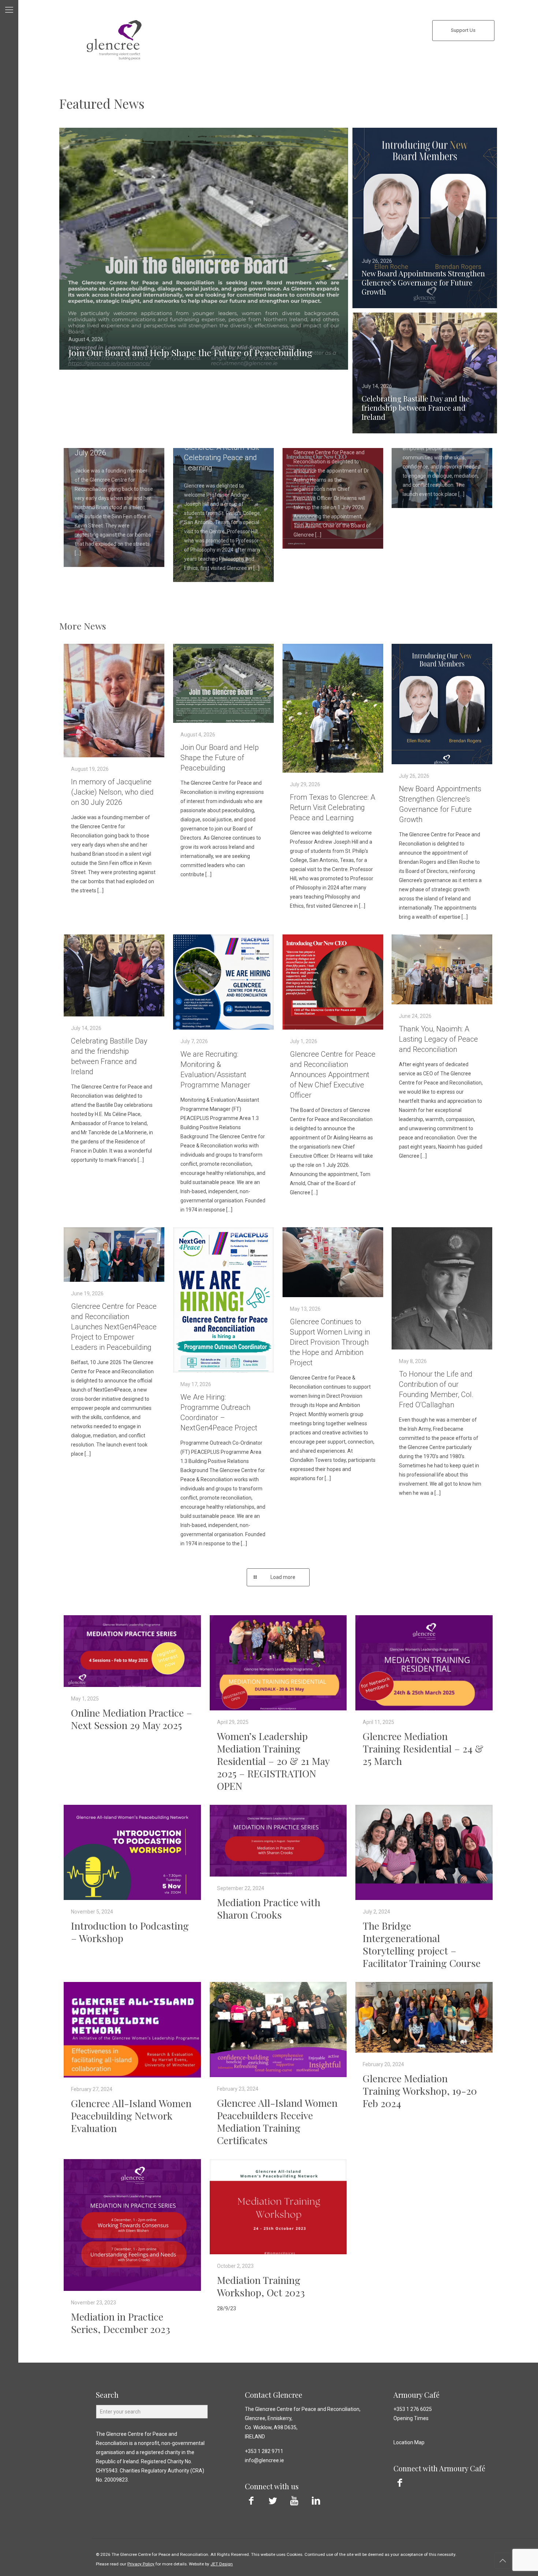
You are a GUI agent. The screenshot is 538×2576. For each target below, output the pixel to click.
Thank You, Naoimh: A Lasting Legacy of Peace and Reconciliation (438, 1039)
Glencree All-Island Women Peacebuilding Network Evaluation (131, 2116)
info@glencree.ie (264, 2460)
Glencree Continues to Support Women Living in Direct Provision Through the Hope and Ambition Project (330, 1342)
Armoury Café (416, 2395)
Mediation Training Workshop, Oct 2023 (261, 2286)
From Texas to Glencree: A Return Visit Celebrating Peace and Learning (332, 807)
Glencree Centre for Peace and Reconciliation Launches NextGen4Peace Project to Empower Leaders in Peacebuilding (114, 1327)
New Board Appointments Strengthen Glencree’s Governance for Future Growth (423, 282)
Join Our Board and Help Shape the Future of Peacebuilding (190, 352)
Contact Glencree (274, 2395)
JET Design (222, 2564)
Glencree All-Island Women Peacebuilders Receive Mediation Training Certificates (277, 2121)
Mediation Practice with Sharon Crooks (269, 1908)
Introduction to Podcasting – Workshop (130, 1932)
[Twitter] (273, 2501)
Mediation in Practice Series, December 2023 (121, 2323)
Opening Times (411, 2418)
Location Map (409, 2442)
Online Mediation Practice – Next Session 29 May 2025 (132, 1719)
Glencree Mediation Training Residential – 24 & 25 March (423, 1748)
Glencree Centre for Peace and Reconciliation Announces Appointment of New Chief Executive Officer (333, 1075)
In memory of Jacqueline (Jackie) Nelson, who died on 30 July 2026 (112, 792)
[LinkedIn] (316, 2501)
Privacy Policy (141, 2564)
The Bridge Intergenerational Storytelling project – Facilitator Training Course (422, 1944)
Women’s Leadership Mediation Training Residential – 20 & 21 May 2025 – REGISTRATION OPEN (273, 1761)
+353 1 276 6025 (413, 2409)
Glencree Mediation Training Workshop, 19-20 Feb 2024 (420, 2091)
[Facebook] (251, 2501)
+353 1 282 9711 (264, 2451)
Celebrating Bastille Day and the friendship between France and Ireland (416, 408)
